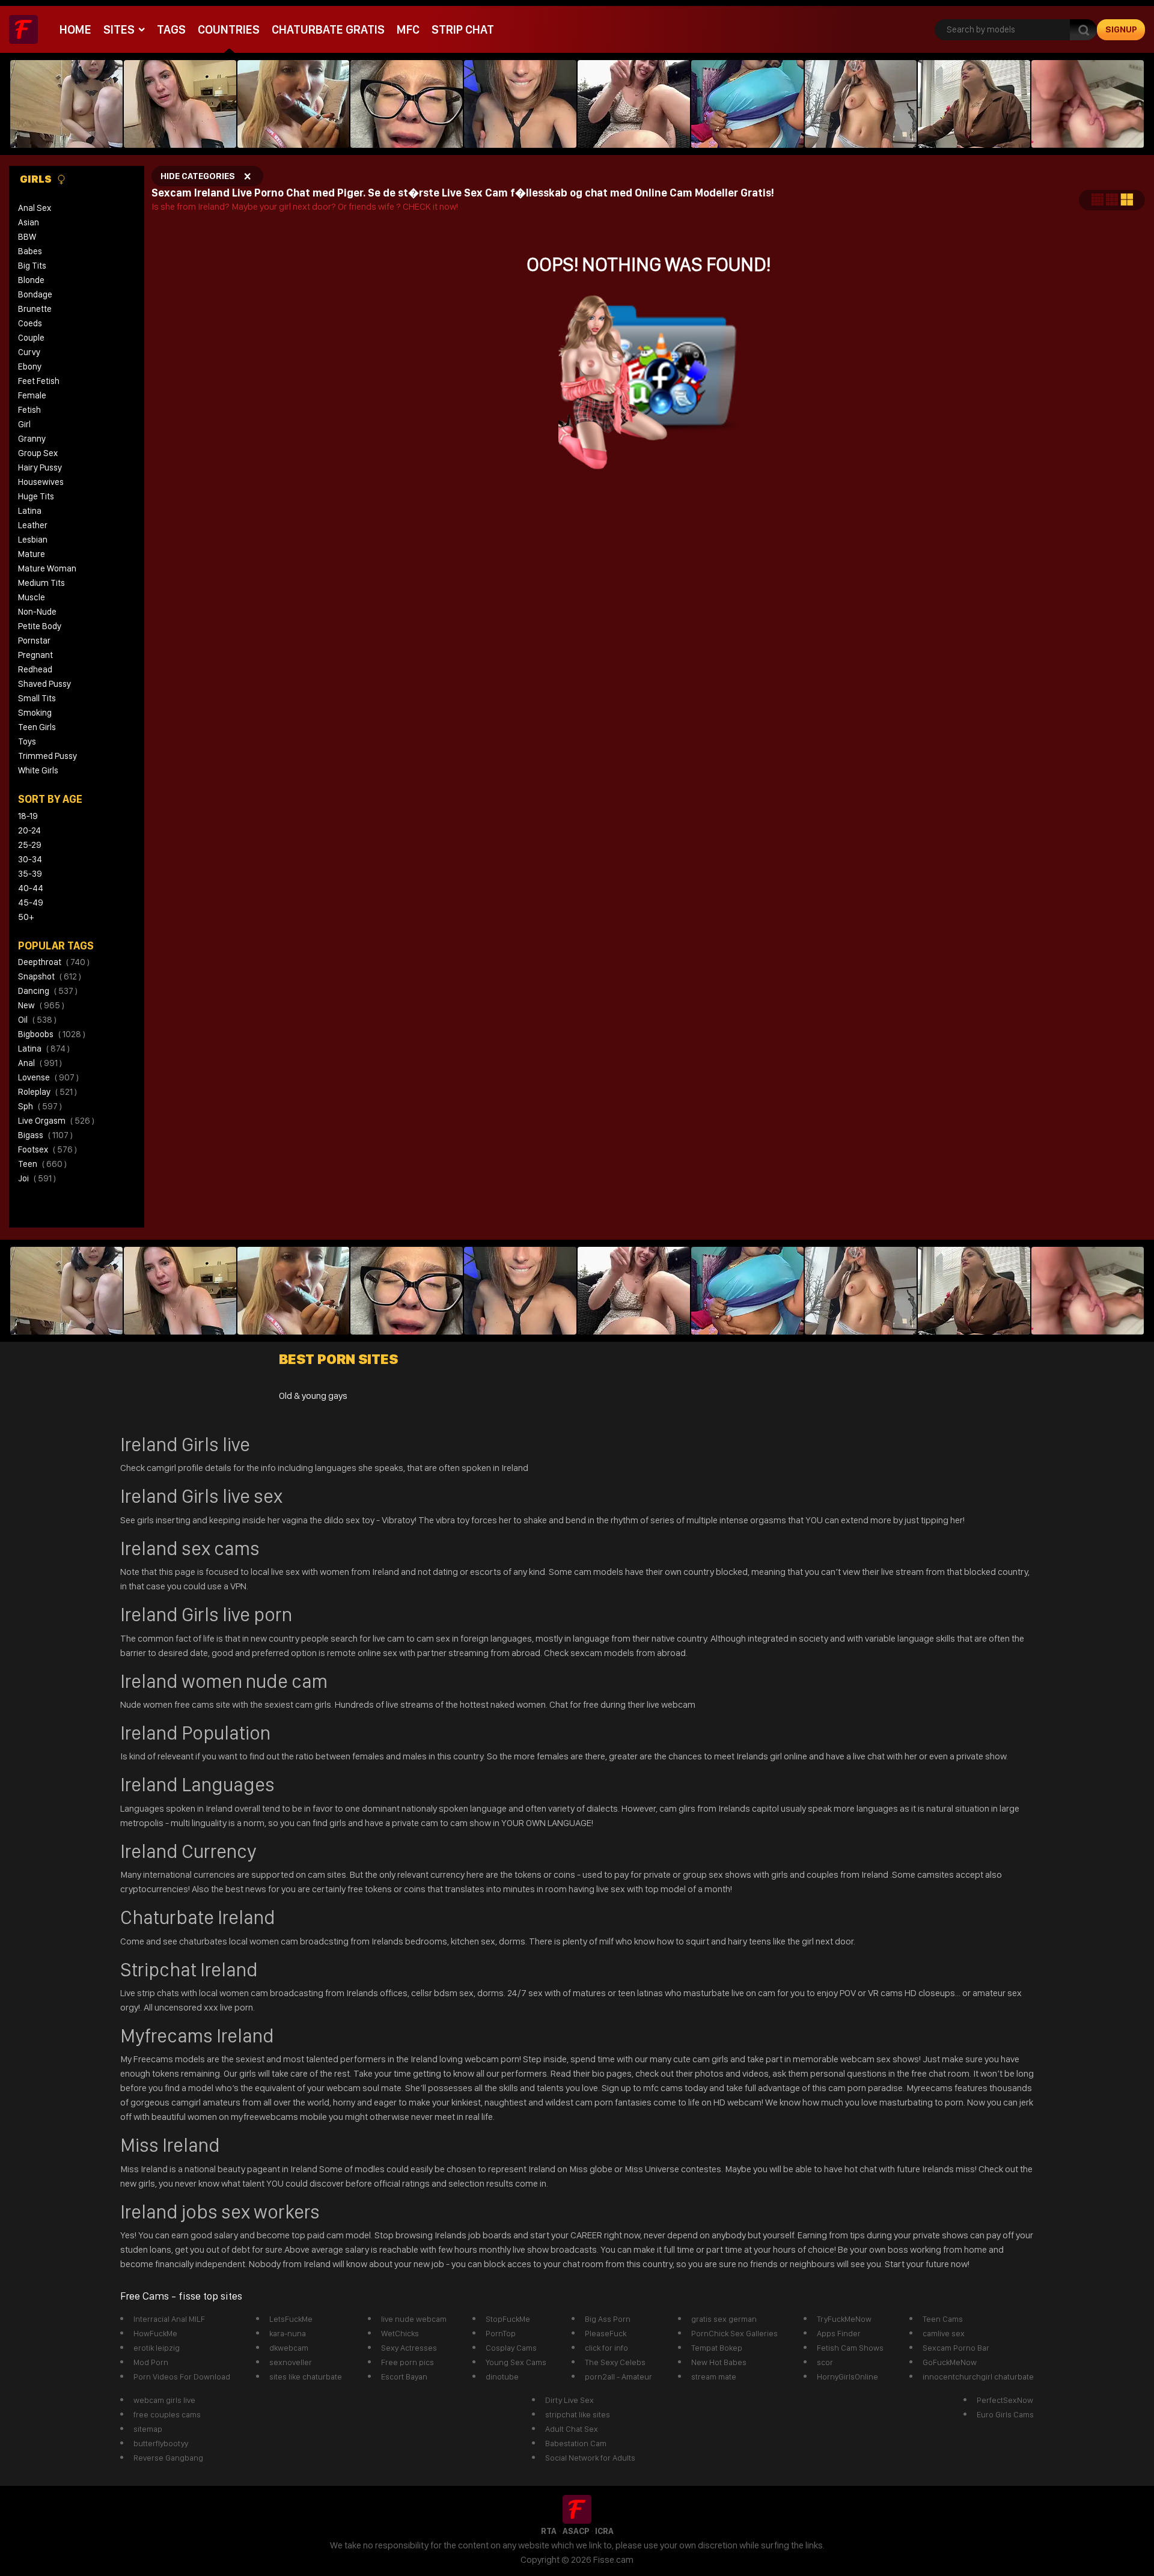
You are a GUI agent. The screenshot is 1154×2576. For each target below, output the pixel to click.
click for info (606, 2348)
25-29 (30, 845)
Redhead (35, 669)
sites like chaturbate (306, 2377)
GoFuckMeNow (950, 2362)
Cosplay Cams (511, 2348)
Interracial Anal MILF (169, 2319)
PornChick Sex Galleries (734, 2333)
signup (1121, 29)
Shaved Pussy (44, 684)
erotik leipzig (157, 2348)
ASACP (576, 2531)
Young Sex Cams (516, 2362)
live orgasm (56, 1121)
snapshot (50, 976)
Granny (32, 439)
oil (37, 1020)
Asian (29, 222)
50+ (26, 917)
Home (75, 29)
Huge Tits (36, 496)
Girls (37, 179)
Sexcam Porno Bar (956, 2348)
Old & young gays (313, 1396)
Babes (30, 251)
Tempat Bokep (717, 2348)
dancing (48, 991)
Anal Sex (35, 208)
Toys (27, 741)
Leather (33, 525)
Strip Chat (463, 29)
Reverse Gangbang (168, 2458)
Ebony (30, 367)
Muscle (32, 597)
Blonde (31, 280)
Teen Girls (37, 727)
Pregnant (35, 655)
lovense (48, 1077)
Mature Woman (47, 568)
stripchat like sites (578, 2414)
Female (32, 395)
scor (825, 2362)
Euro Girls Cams (1005, 2414)
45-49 (31, 903)
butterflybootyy (161, 2443)
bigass (45, 1135)
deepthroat (54, 962)
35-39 (30, 874)
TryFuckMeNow (844, 2319)
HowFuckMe (155, 2333)
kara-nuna (288, 2333)
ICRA (604, 2531)
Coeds (30, 323)
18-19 (28, 816)
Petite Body (40, 626)
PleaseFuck (606, 2333)
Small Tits (37, 698)
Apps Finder (839, 2333)
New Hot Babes (719, 2362)
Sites (119, 29)
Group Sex (38, 453)
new (41, 1005)
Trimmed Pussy (47, 756)
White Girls (38, 770)
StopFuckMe (508, 2319)
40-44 (31, 888)
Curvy (29, 352)
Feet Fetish (39, 381)
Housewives (41, 482)
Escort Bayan (404, 2377)
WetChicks (400, 2333)
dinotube (502, 2377)
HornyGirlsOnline (847, 2377)
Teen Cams (943, 2319)
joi (37, 1178)
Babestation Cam (576, 2443)
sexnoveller (291, 2362)
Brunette (35, 309)
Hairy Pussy (40, 467)
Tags (171, 29)
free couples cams (167, 2414)
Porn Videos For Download (182, 2377)
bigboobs (52, 1034)
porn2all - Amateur (618, 2377)
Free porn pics (408, 2362)
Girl (24, 424)
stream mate (714, 2377)
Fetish (29, 410)
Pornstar (34, 641)
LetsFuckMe (291, 2319)
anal (40, 1063)
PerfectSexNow (1005, 2400)
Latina (30, 511)
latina (44, 1049)
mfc (408, 29)
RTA (549, 2531)
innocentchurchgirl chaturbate (978, 2377)
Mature (32, 554)
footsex (47, 1149)
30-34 (30, 859)
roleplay (47, 1092)
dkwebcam (289, 2348)
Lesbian (33, 540)
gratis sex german (724, 2319)
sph (40, 1106)
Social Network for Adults (590, 2458)
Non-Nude (37, 612)
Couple (31, 338)
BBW (27, 237)
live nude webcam (414, 2319)
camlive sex (944, 2333)
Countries (229, 29)
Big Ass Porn (608, 2319)
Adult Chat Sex (572, 2429)
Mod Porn (151, 2362)
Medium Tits (41, 583)
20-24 (29, 830)
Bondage (35, 294)
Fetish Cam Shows (850, 2348)
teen (42, 1164)
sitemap (148, 2429)
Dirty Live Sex (569, 2400)
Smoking (35, 713)
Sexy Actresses (409, 2348)
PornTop (501, 2333)
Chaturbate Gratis (328, 29)
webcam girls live (164, 2400)
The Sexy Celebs (615, 2362)
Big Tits (32, 266)
